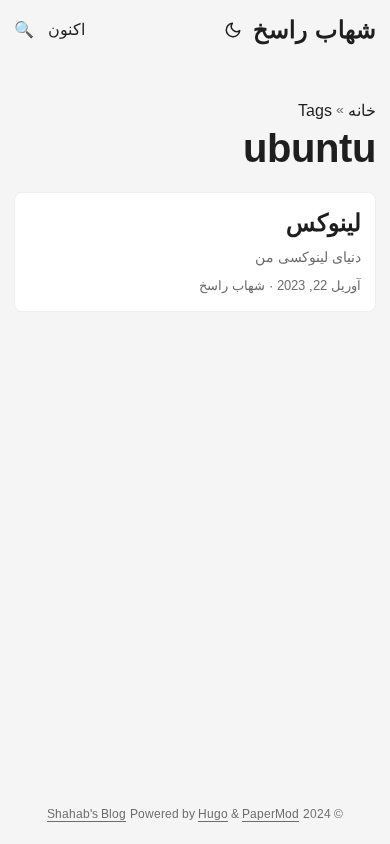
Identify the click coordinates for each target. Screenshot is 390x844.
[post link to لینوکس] (195, 252)
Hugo (213, 814)
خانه (362, 110)
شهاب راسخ (314, 29)
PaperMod (270, 814)
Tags (315, 110)
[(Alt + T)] (233, 30)
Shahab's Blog (86, 814)
